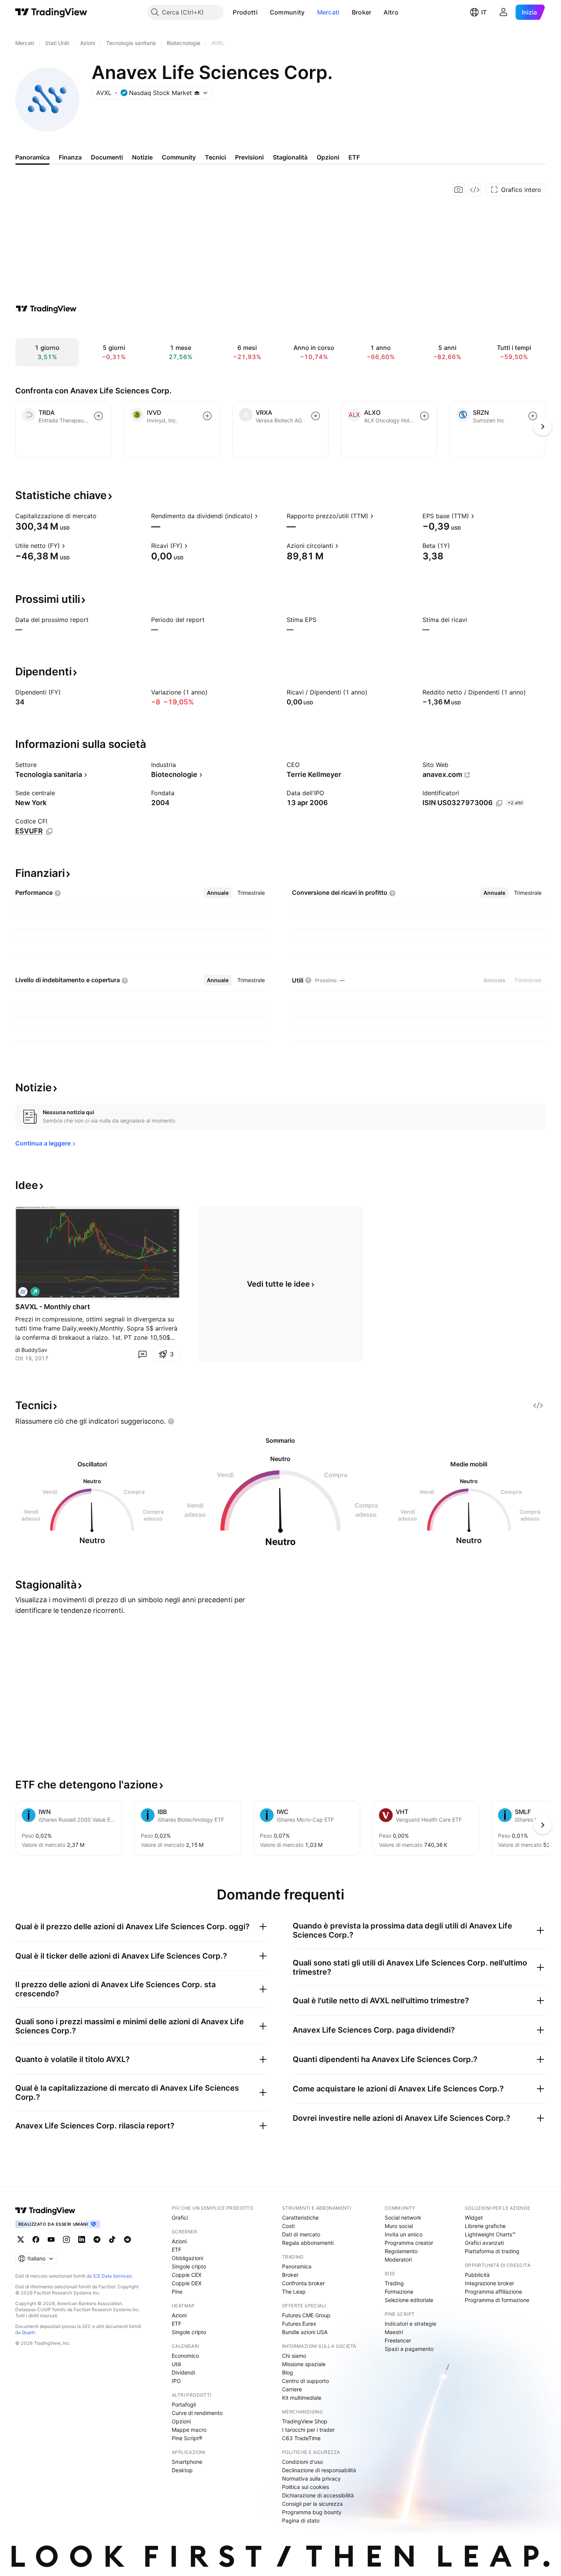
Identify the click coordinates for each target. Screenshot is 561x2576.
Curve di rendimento (197, 2413)
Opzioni (181, 2421)
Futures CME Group (306, 2315)
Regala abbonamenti (308, 2243)
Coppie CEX (187, 2275)
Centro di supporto (305, 2381)
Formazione (399, 2292)
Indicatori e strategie (410, 2324)
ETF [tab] (354, 157)
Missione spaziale (304, 2364)
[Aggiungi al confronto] (98, 416)
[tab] (218, 893)
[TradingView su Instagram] (66, 2239)
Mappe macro (189, 2430)
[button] (263, 12)
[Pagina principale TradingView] (51, 12)
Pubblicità (477, 2275)
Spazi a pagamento (409, 2349)
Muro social (399, 2226)
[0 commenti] (142, 1354)
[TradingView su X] (21, 2239)
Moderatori (398, 2259)
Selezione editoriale (409, 2300)
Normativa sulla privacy (311, 2479)
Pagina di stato (301, 2520)
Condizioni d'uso (302, 2462)
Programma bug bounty (312, 2512)
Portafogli (184, 2404)
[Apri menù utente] (503, 12)
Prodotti (245, 12)
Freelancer (398, 2340)
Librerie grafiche (485, 2226)
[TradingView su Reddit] (127, 2239)
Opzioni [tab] (328, 157)
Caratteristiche (300, 2218)
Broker (362, 12)
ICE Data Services (112, 2276)
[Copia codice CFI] (49, 831)
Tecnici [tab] (215, 157)
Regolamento (401, 2251)
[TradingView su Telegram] (97, 2239)
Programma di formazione (497, 2300)
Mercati (328, 12)
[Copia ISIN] (499, 803)
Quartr (28, 2332)
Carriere (292, 2389)
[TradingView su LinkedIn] (82, 2239)
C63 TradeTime (301, 2438)
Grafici (180, 2218)
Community (287, 12)
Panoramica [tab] (32, 157)
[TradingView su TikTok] (112, 2239)
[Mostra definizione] (102, 516)
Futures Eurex (299, 2324)
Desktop (182, 2470)
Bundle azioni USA (305, 2332)
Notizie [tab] (142, 157)
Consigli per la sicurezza (312, 2504)
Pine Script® (187, 2438)
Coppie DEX (187, 2283)
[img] (197, 93)
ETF (177, 2250)
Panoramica (297, 2266)
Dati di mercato (301, 2234)
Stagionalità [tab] (290, 157)
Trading (394, 2283)
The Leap (294, 2292)
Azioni (179, 2241)
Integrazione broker (489, 2283)
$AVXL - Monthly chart (53, 1307)
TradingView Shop (305, 2421)
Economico (185, 2356)
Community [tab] (179, 157)
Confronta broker (303, 2283)
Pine (177, 2292)
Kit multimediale (302, 2398)
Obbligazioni (187, 2258)
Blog (288, 2372)
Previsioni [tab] (249, 157)
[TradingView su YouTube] (51, 2239)
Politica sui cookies (305, 2487)
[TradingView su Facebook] (36, 2239)
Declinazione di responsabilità (319, 2470)
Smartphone (187, 2462)
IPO (176, 2381)
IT (484, 12)
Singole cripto (189, 2266)
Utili (176, 2364)
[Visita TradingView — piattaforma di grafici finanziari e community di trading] (46, 309)
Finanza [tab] (70, 157)
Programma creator (409, 2243)
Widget (474, 2218)
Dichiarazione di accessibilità (318, 2495)
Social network (403, 2218)
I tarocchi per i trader (308, 2430)
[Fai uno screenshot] (459, 190)
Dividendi (183, 2372)
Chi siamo (294, 2356)
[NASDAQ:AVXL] (23, 1292)
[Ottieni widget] (475, 190)
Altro (391, 12)
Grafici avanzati (484, 2243)
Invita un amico (404, 2234)
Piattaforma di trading (492, 2251)
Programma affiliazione (493, 2292)
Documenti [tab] (107, 157)
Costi (288, 2226)
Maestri (394, 2332)
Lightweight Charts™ (490, 2234)
